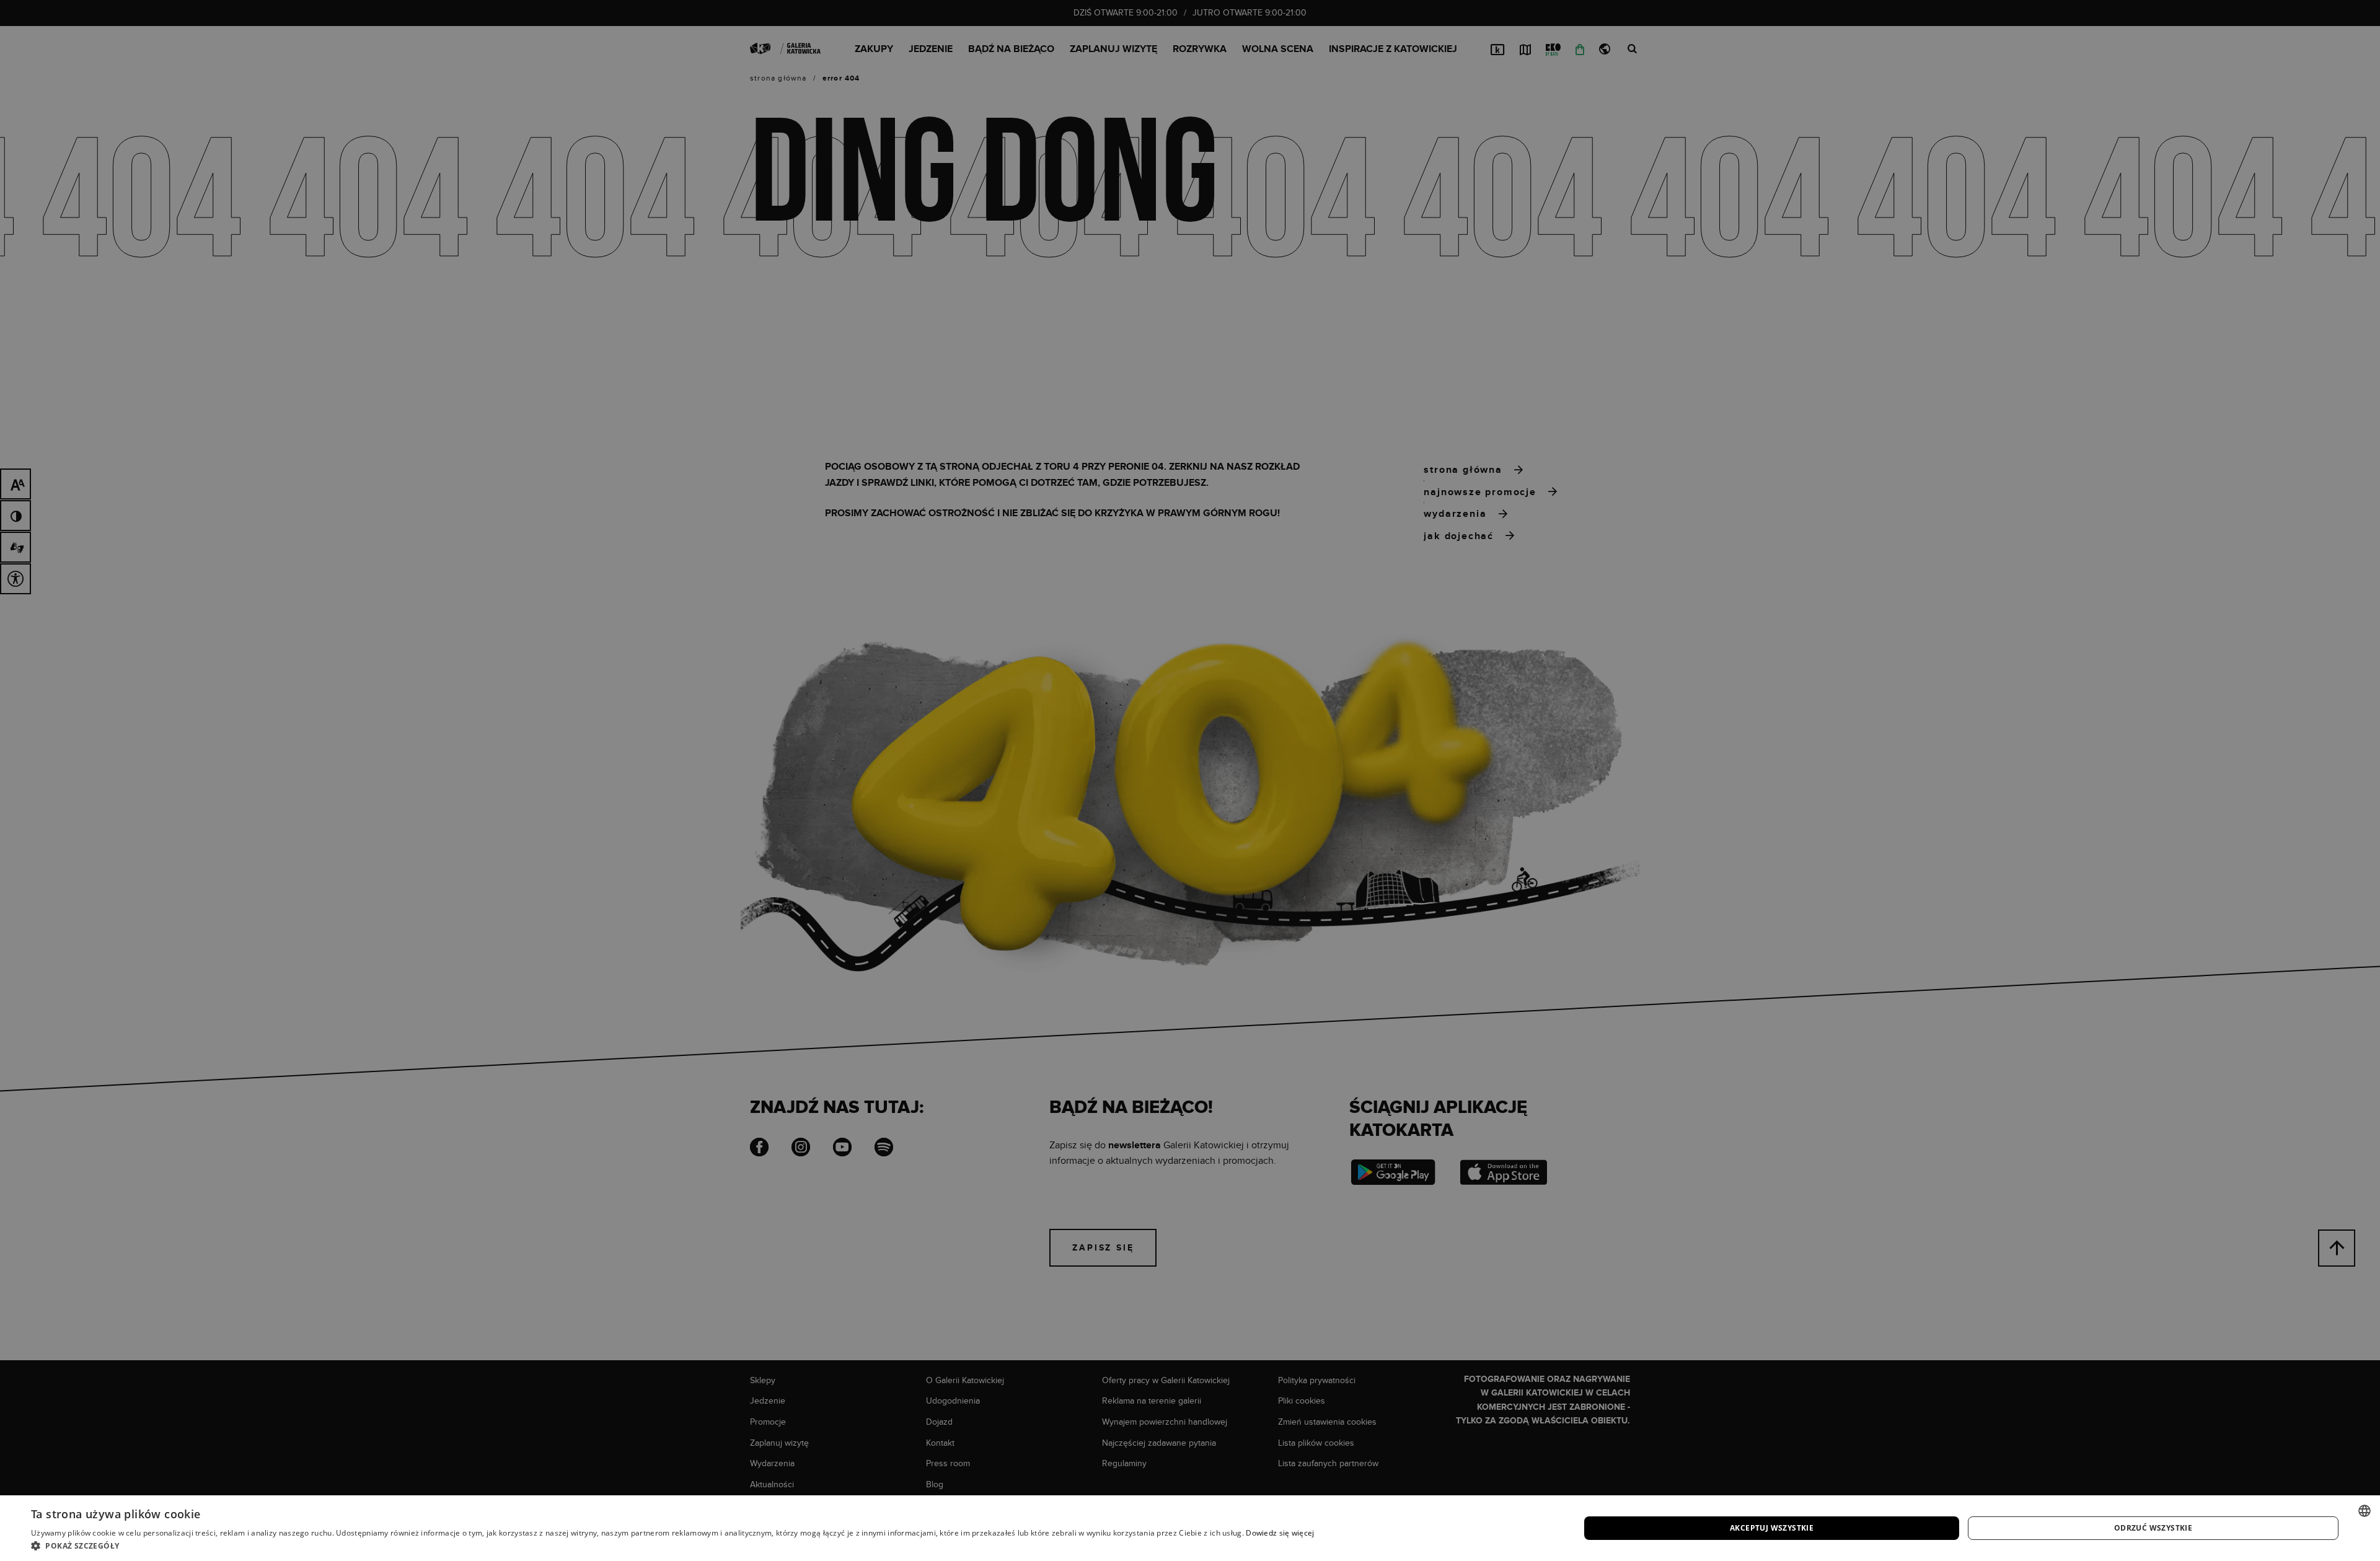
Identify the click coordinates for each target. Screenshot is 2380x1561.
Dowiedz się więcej (1280, 1533)
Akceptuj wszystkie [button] (1772, 1528)
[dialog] (1190, 780)
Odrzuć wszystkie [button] (2153, 1528)
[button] (673, 1546)
